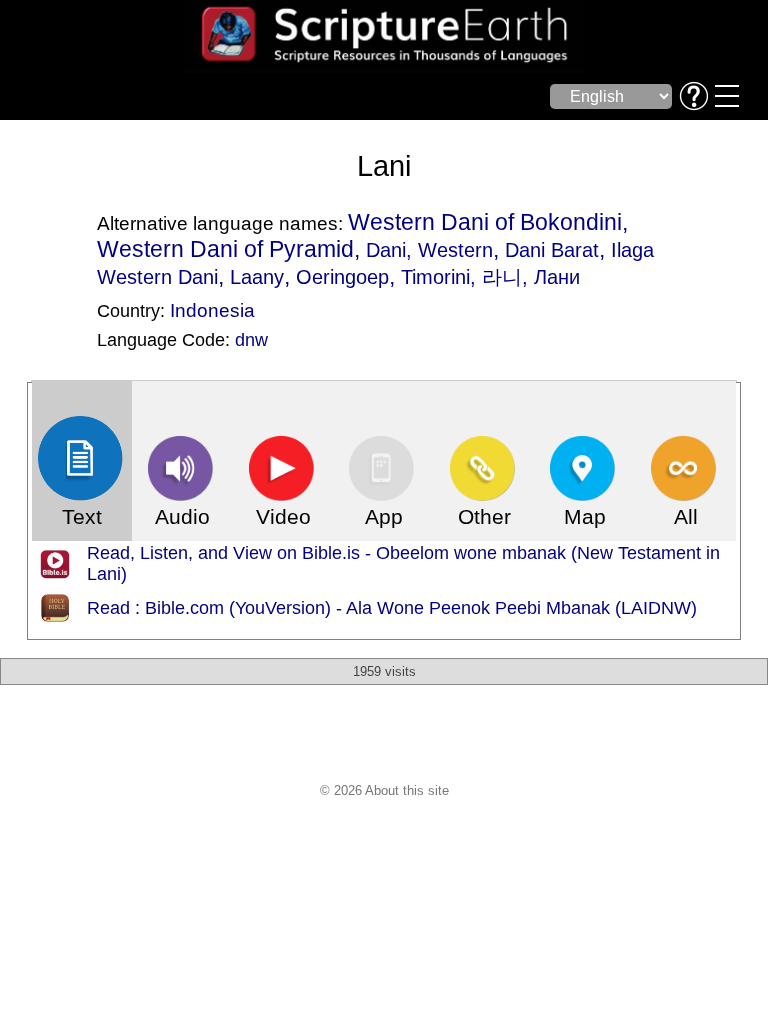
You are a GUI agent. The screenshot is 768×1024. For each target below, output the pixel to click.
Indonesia (212, 310)
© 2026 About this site (384, 790)
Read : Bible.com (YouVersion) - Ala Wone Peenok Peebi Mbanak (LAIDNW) (392, 608)
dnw (251, 340)
